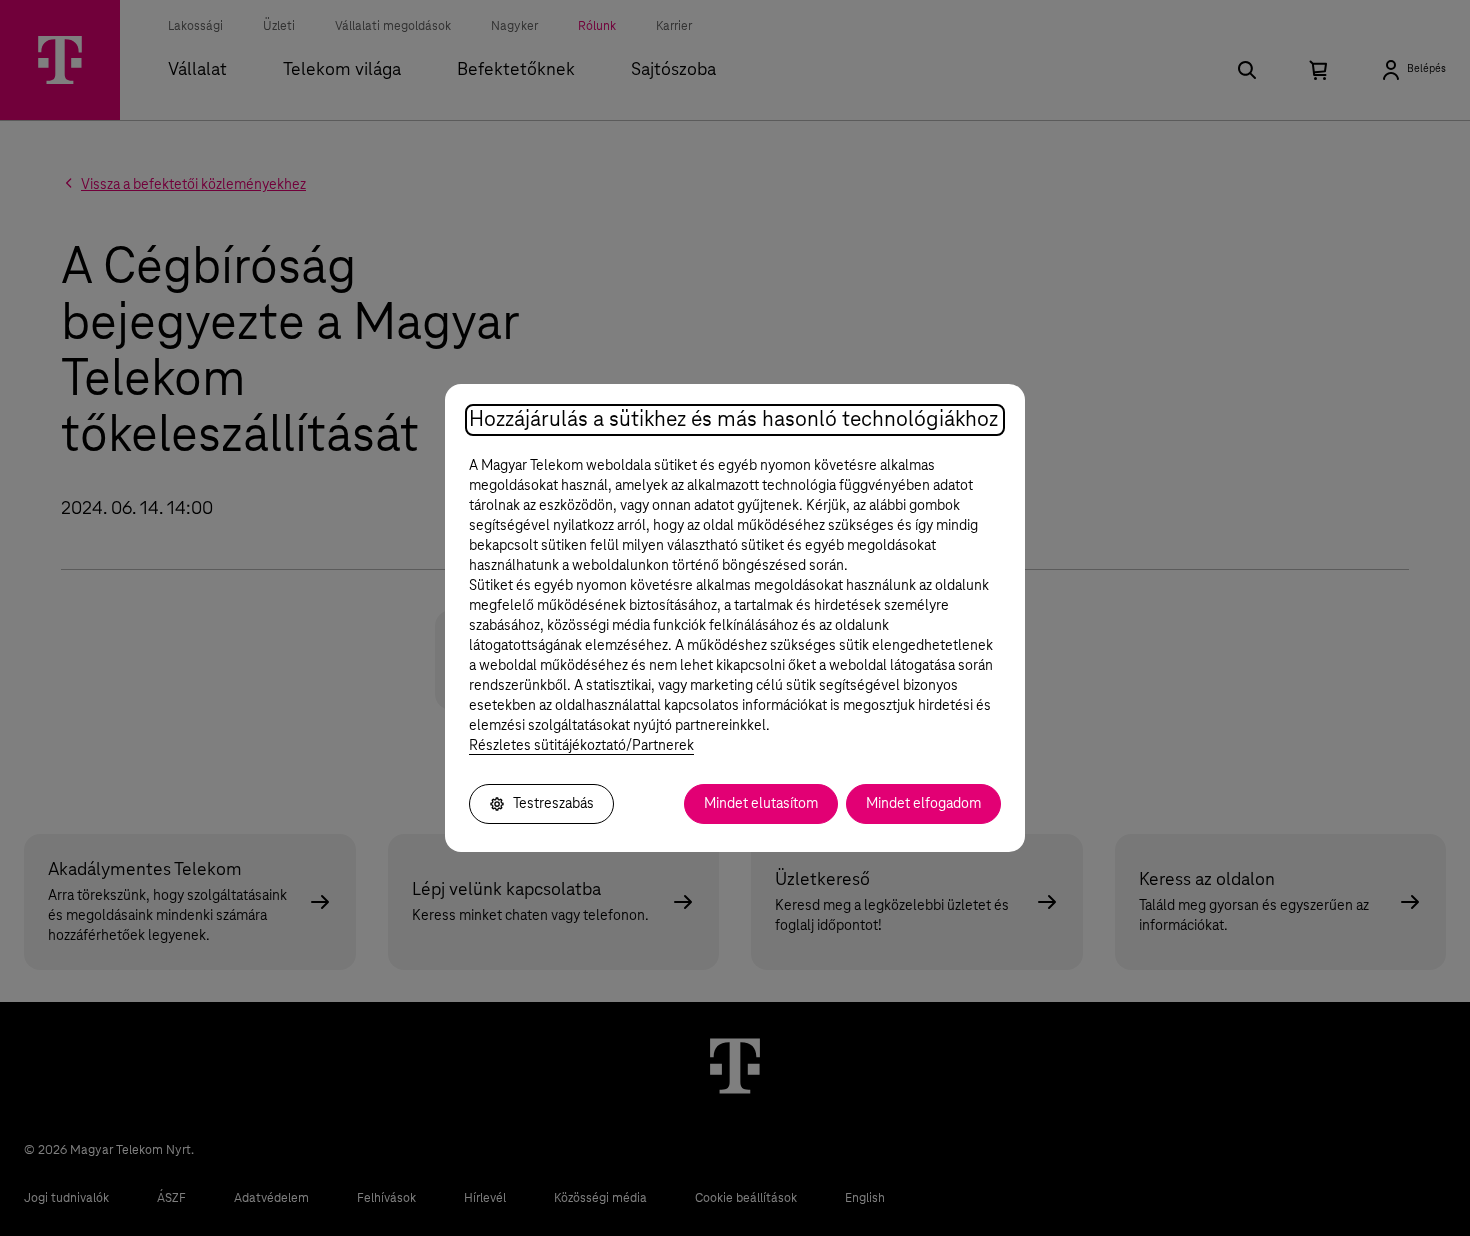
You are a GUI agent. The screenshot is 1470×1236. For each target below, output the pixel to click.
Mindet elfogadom (923, 804)
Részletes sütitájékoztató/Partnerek (581, 746)
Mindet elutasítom (761, 804)
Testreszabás (553, 804)
